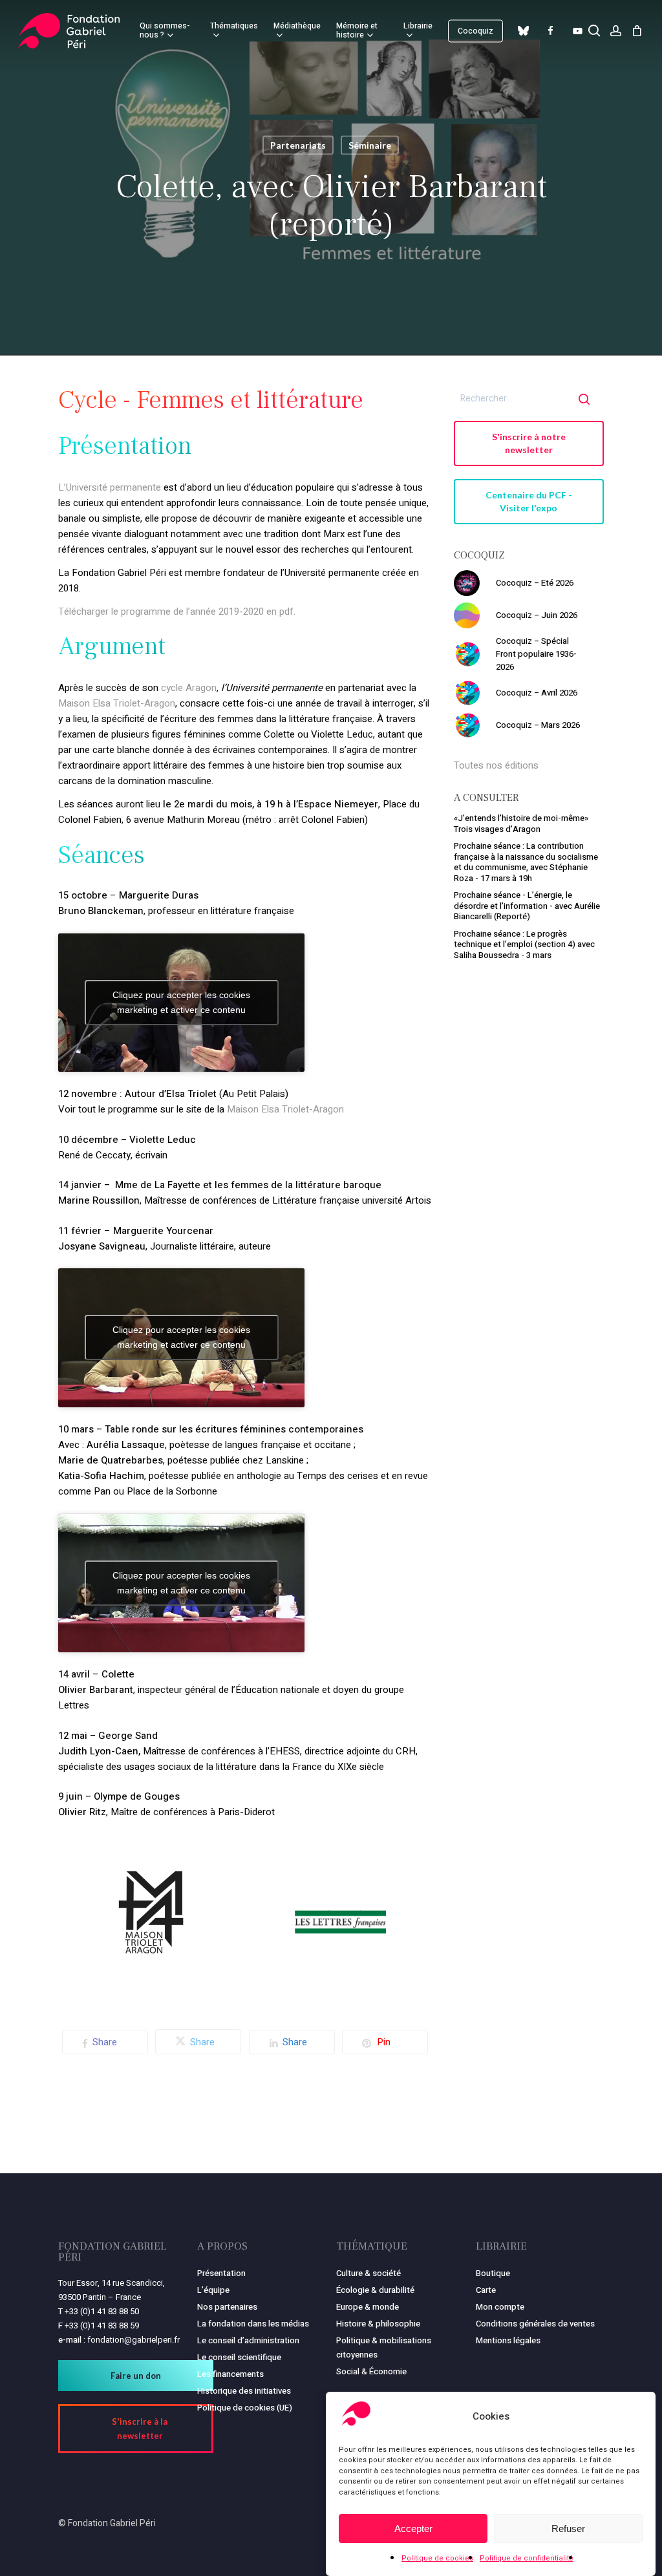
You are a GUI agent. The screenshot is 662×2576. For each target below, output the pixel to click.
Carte (486, 2290)
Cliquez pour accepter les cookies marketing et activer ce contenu (181, 1002)
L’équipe (213, 2290)
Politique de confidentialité (527, 2558)
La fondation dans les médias (253, 2324)
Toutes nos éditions (496, 765)
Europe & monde (368, 2307)
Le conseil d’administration (248, 2340)
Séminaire (370, 145)
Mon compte (500, 2307)
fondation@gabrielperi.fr (133, 2340)
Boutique (493, 2273)
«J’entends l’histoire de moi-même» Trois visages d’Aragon (521, 824)
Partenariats (298, 145)
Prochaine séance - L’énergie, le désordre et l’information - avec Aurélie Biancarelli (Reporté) (527, 906)
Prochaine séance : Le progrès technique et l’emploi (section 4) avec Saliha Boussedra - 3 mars (524, 944)
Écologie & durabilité (375, 2290)
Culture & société (368, 2273)
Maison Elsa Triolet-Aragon (117, 703)
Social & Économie (371, 2371)
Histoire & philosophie (378, 2324)
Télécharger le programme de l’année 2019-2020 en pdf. (177, 612)
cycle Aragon (189, 688)
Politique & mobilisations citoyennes (384, 2347)
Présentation (221, 2273)
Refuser (568, 2528)
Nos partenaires (227, 2307)
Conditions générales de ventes (535, 2324)
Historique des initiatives (244, 2391)
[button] (529, 443)
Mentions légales (508, 2340)
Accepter (413, 2528)
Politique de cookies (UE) (245, 2408)
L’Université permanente (111, 487)
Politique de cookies (437, 2558)
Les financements (230, 2374)
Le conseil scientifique (239, 2357)
